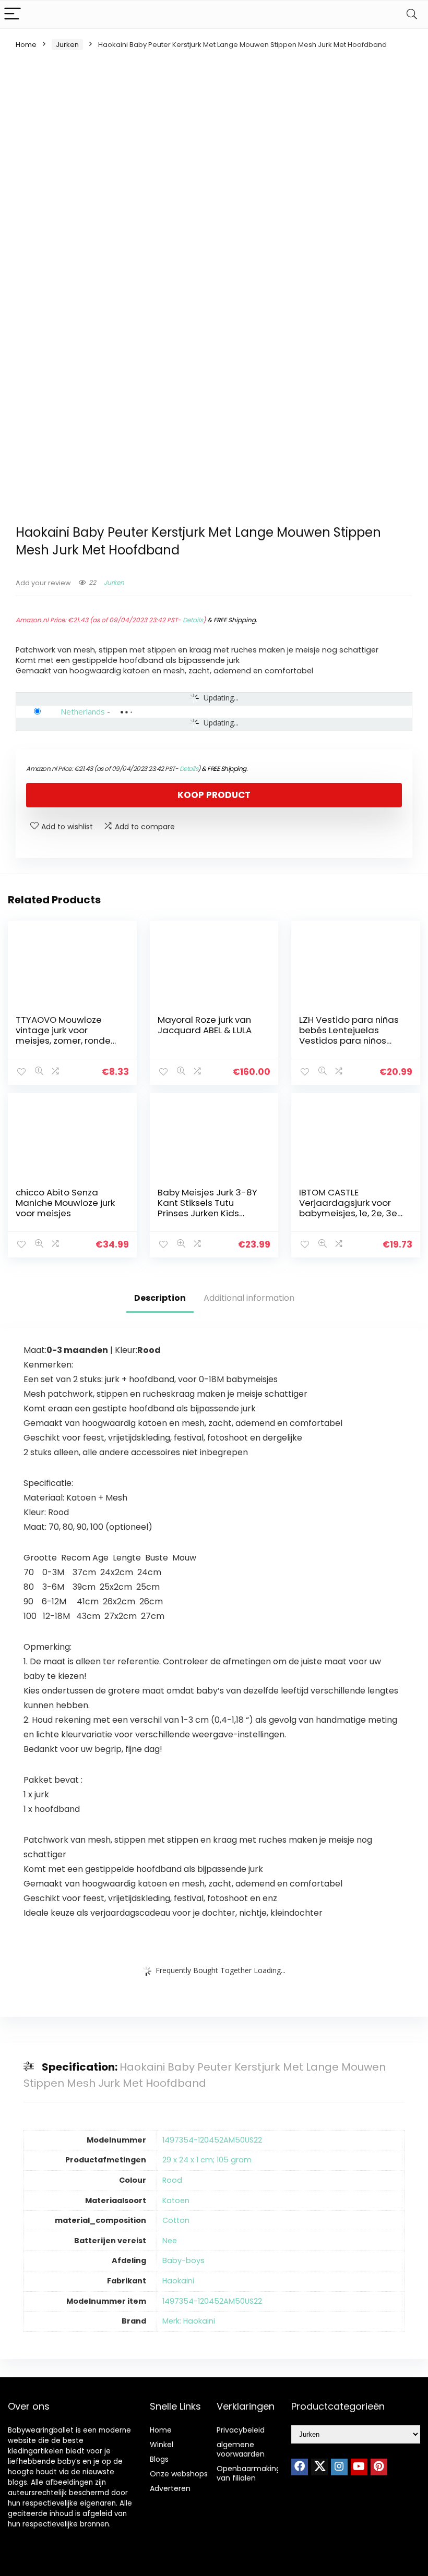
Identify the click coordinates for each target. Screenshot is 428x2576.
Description (160, 1298)
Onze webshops (179, 2474)
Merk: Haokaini (189, 2321)
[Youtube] (359, 2467)
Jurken (67, 45)
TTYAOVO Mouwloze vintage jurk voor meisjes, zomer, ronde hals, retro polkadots (63, 1035)
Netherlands (83, 711)
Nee (170, 2241)
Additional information (249, 1298)
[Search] (412, 14)
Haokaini (178, 2281)
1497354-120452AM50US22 (212, 2140)
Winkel (162, 2445)
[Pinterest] (379, 2467)
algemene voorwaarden (241, 2449)
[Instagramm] (339, 2467)
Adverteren (170, 2488)
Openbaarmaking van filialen (249, 2473)
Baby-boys (183, 2260)
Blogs (159, 2459)
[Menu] (13, 14)
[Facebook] (300, 2467)
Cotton (176, 2220)
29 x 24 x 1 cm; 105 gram (207, 2160)
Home (26, 45)
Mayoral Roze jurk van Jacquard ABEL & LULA (205, 1025)
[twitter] (319, 2467)
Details (193, 620)
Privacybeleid (241, 2430)
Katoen (176, 2200)
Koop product (214, 795)
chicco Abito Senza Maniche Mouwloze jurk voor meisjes (65, 1203)
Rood (172, 2180)
